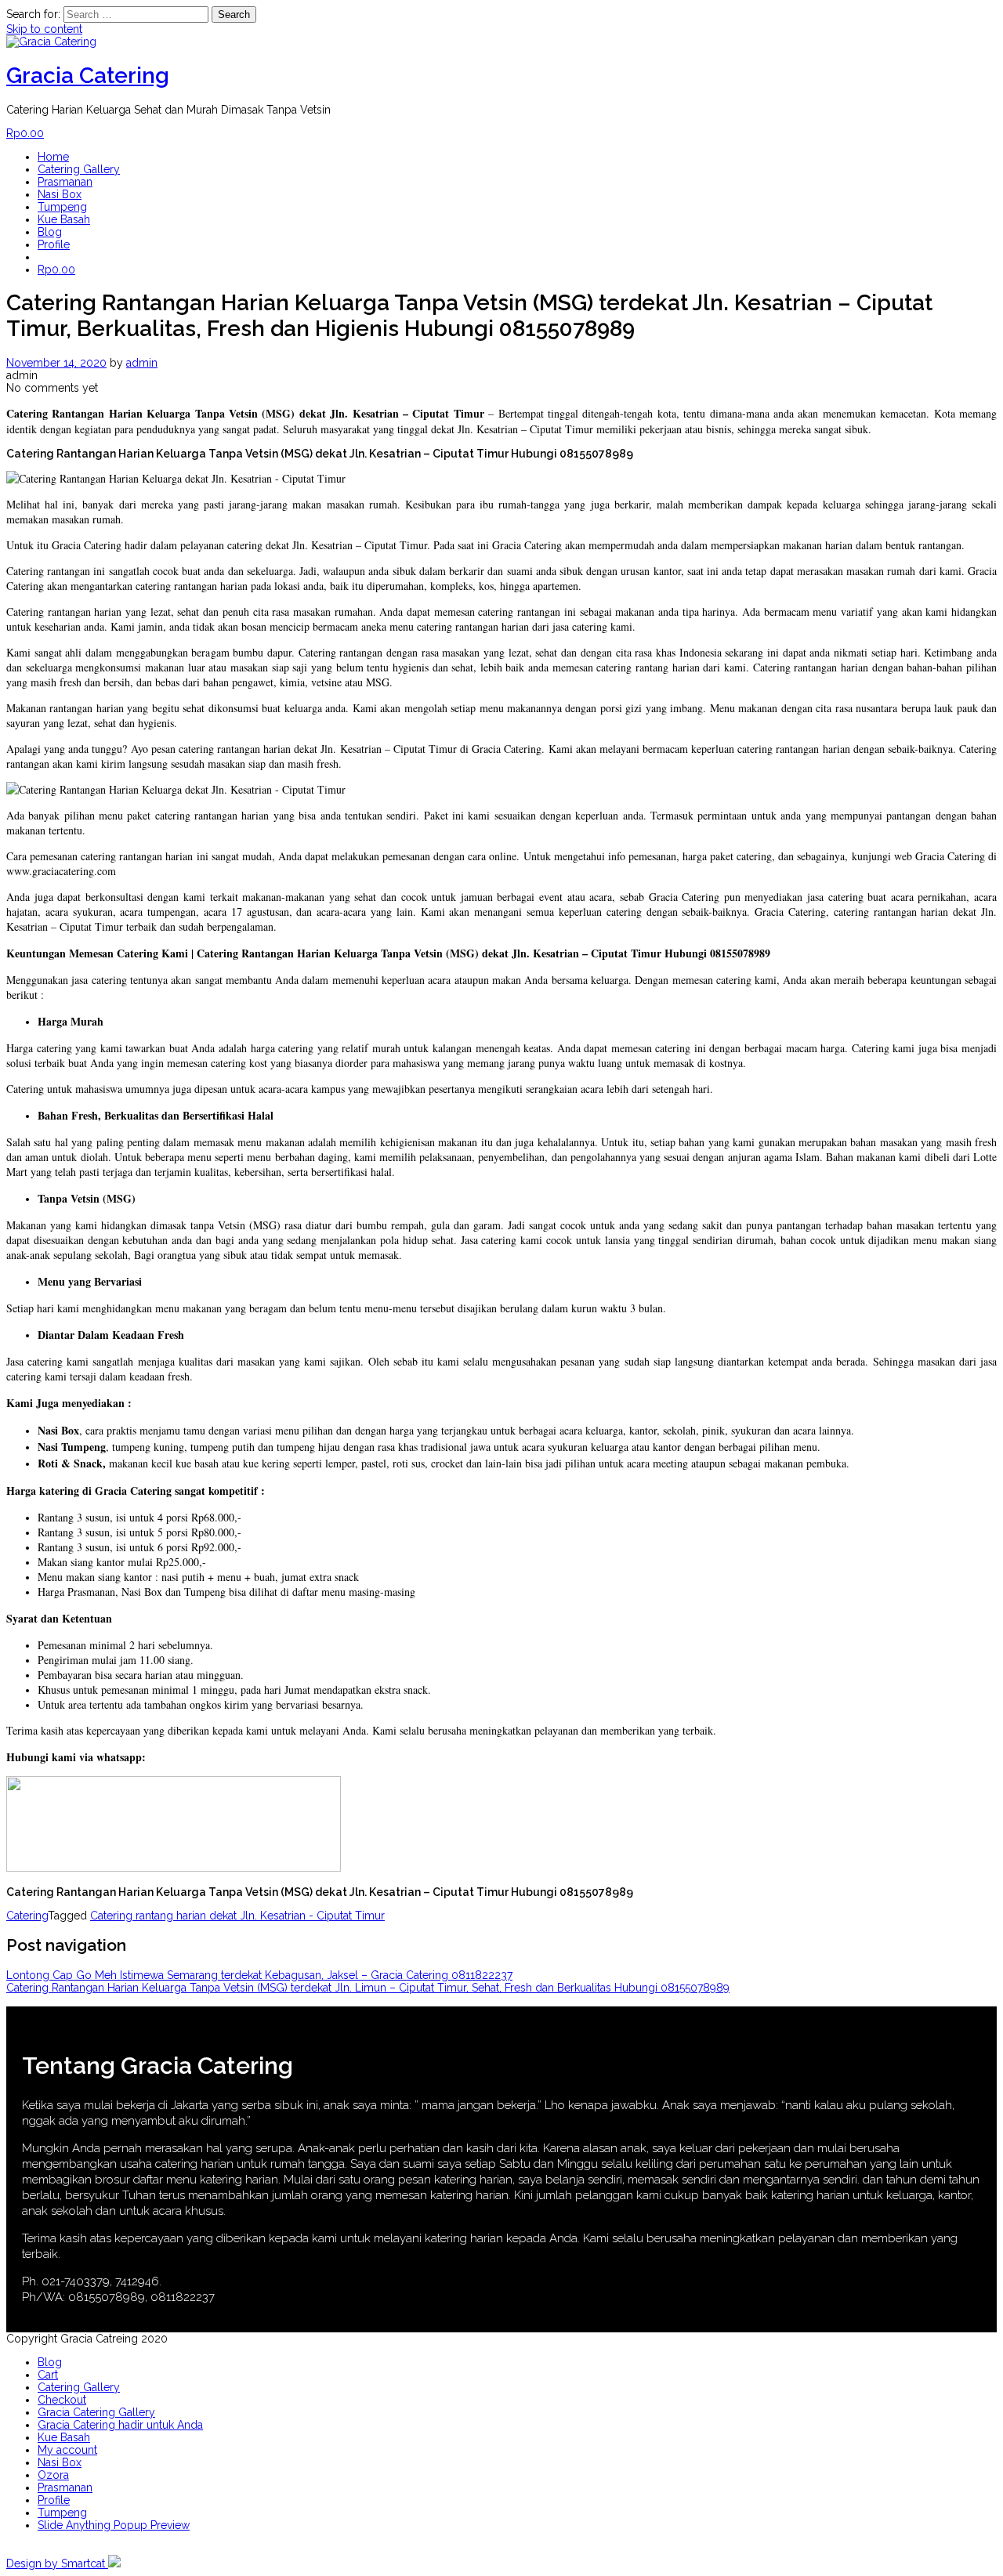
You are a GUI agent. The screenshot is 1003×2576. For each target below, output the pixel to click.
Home (53, 157)
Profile (54, 244)
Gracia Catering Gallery (96, 2412)
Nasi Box (60, 194)
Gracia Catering (88, 76)
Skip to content (44, 29)
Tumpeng (62, 207)
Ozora (53, 2475)
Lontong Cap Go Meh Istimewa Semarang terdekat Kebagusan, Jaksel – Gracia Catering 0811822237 (259, 1975)
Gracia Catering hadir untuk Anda (120, 2425)
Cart (48, 2375)
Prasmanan (65, 182)
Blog (50, 232)
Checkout (62, 2400)
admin (142, 363)
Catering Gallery (79, 169)
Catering (27, 1916)
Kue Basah (64, 219)
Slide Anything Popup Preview (114, 2525)
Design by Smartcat (57, 2563)
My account (67, 2450)
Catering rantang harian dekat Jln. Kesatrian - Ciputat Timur (237, 1916)
